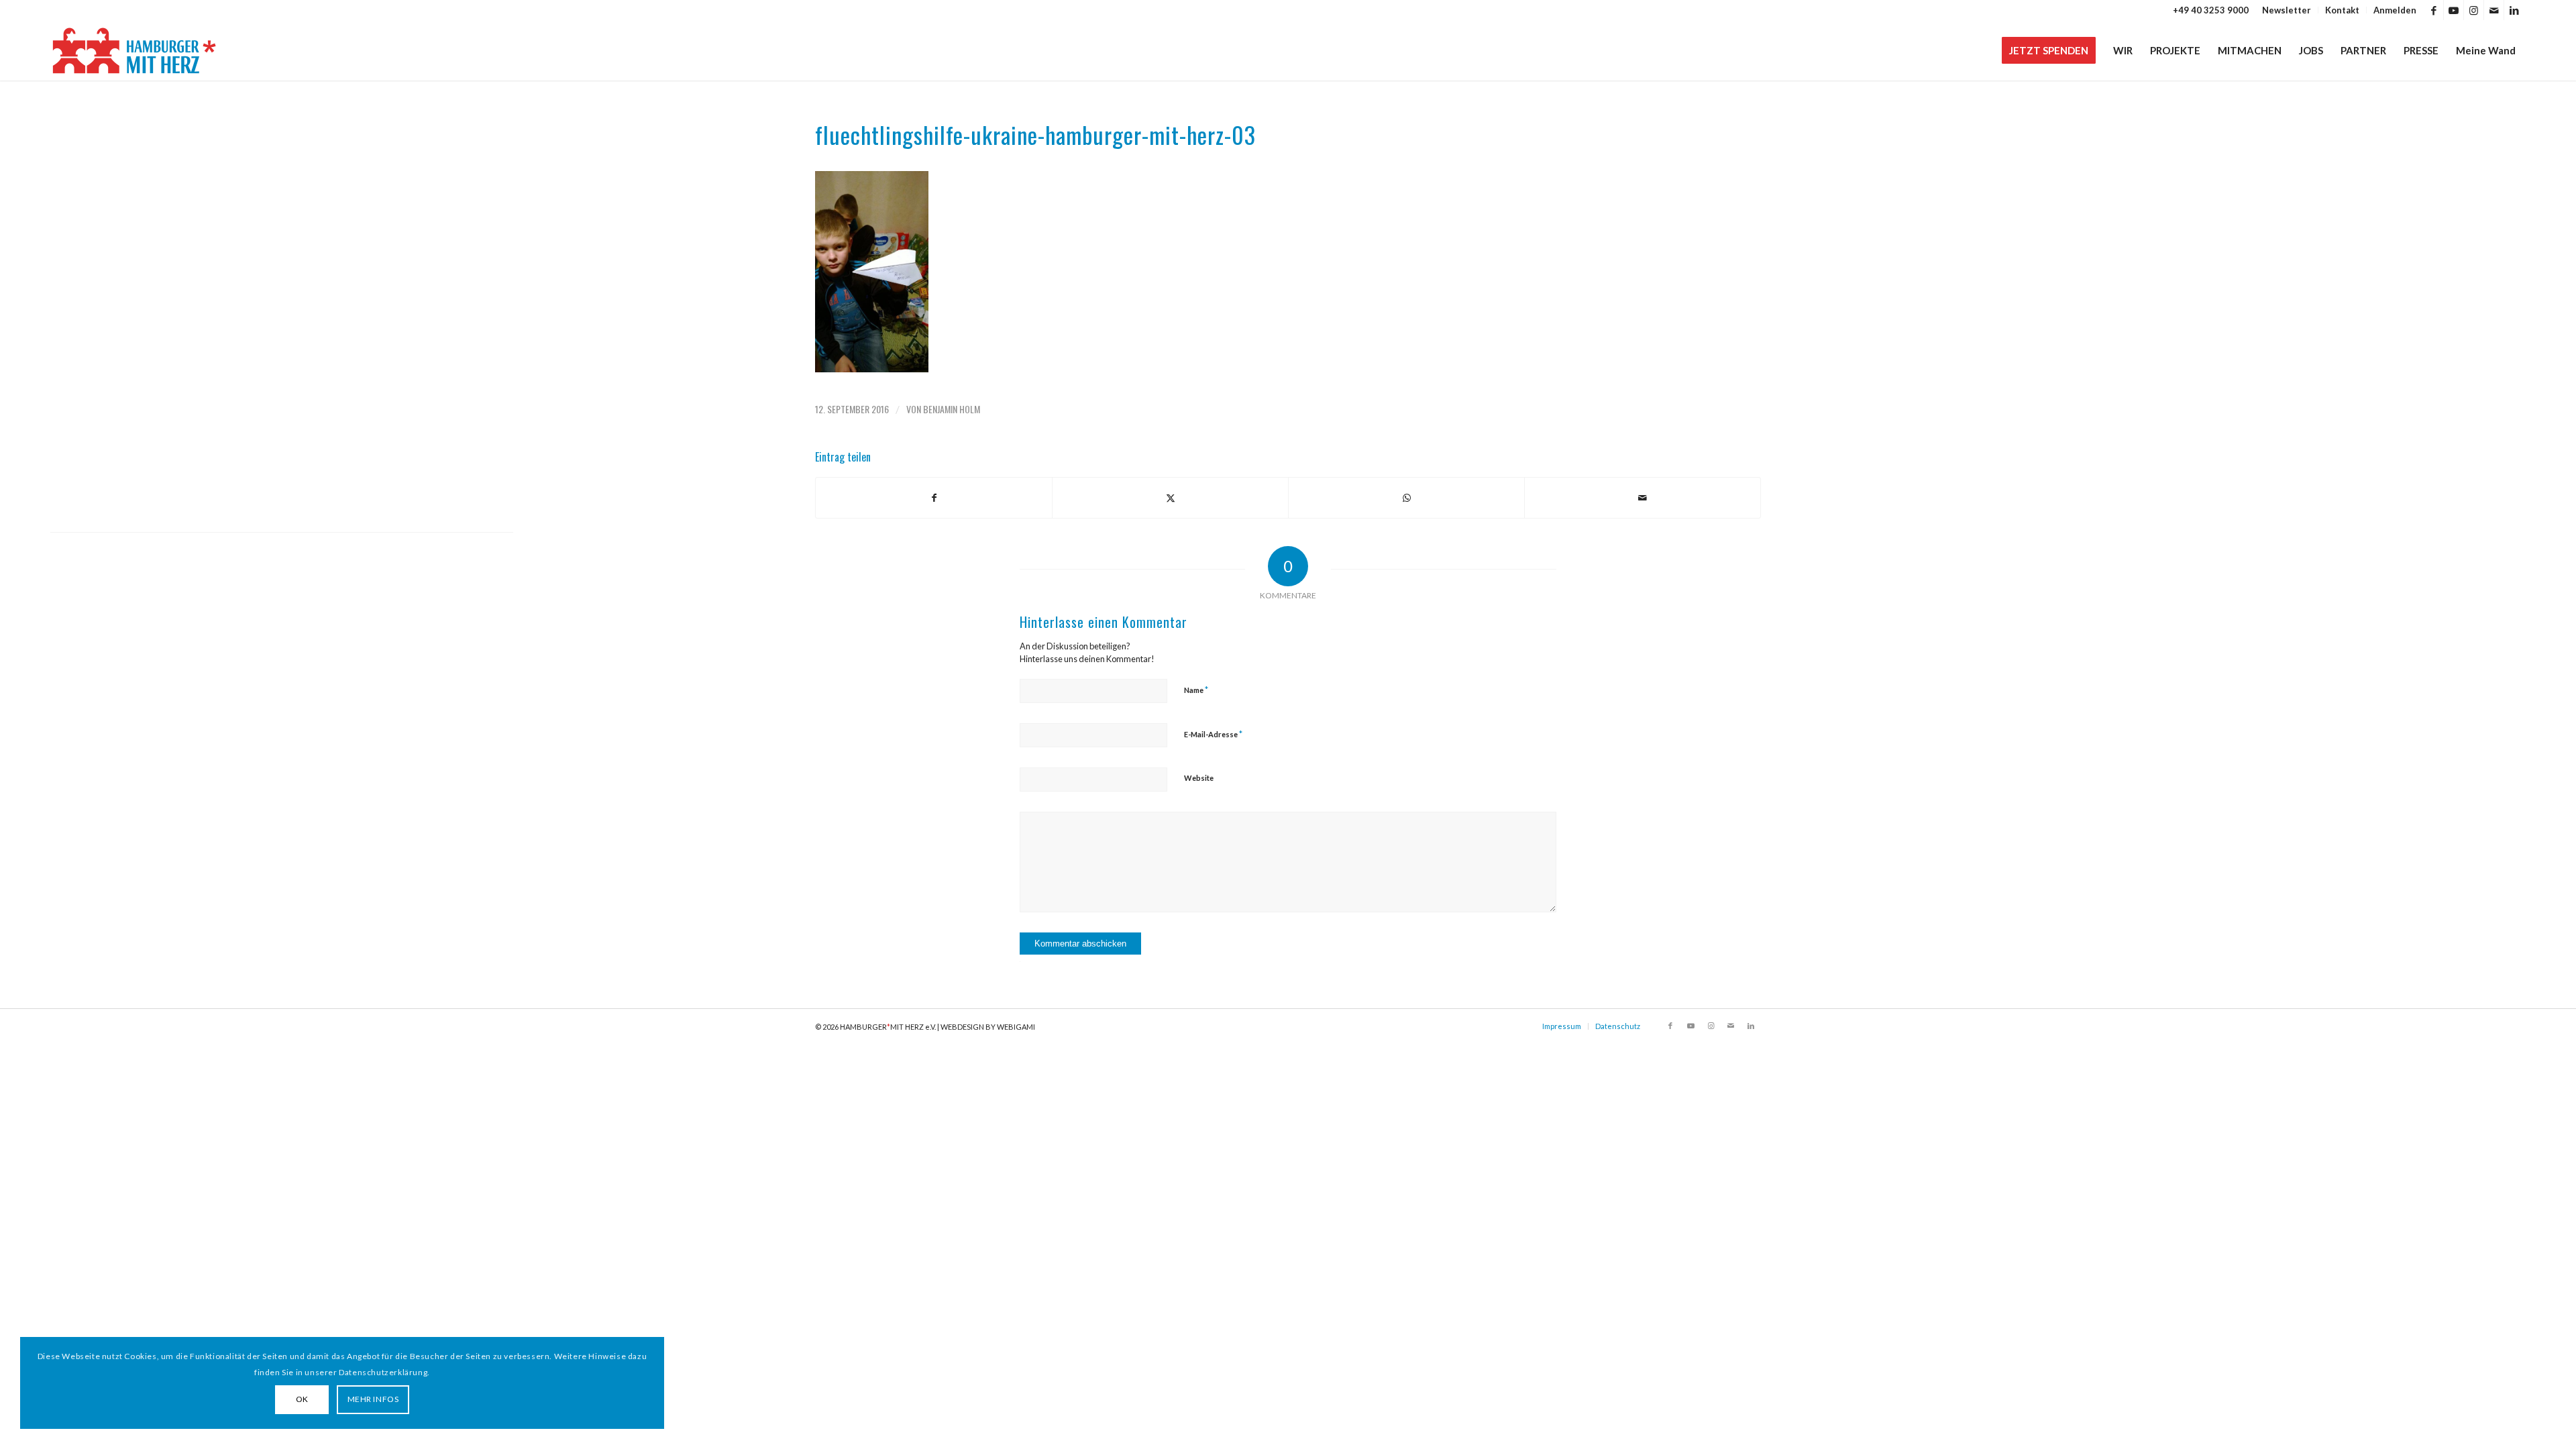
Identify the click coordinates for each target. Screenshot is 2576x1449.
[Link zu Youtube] (2454, 10)
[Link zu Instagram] (2474, 10)
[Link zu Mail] (2494, 10)
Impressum (1562, 1026)
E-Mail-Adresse (1213, 734)
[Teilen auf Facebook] (934, 498)
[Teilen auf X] (1170, 498)
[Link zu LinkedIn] (2514, 10)
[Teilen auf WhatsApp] (1406, 498)
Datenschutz (1618, 1026)
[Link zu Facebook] (2433, 10)
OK (302, 1399)
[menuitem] (2287, 10)
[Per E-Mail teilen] (1643, 498)
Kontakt (2342, 10)
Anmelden (2395, 10)
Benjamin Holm (952, 409)
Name (1196, 690)
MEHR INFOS (373, 1399)
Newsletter (2287, 10)
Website (1199, 778)
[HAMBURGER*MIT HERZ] (135, 50)
